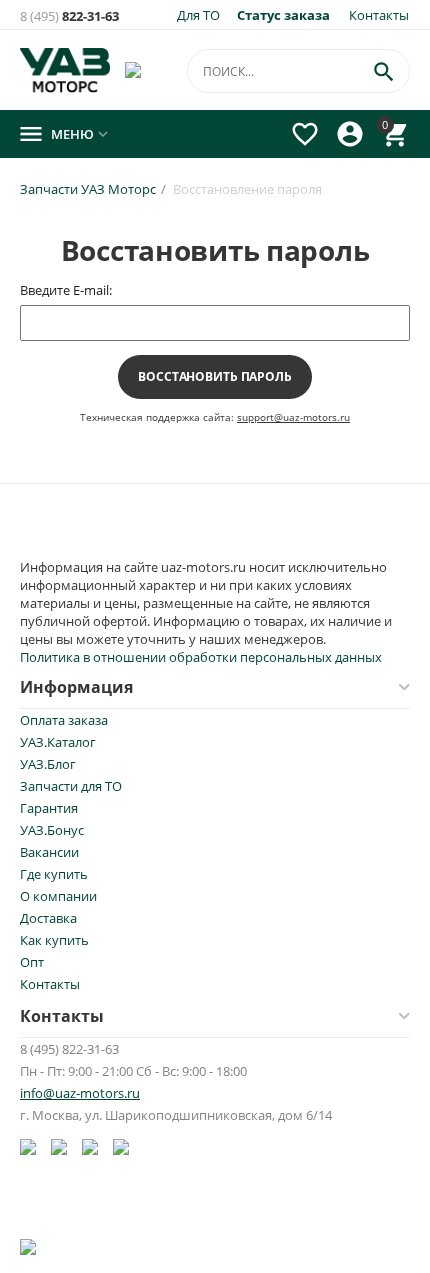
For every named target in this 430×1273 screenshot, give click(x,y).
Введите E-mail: (66, 290)
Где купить (54, 874)
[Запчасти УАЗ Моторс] (66, 68)
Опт (32, 962)
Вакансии (49, 852)
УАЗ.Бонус (52, 830)
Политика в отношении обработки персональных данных (201, 657)
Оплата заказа (64, 720)
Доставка (48, 918)
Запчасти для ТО (71, 786)
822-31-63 (69, 16)
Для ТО (198, 15)
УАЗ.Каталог (58, 742)
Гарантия (49, 808)
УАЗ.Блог (48, 764)
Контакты (379, 15)
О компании (58, 896)
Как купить (54, 940)
